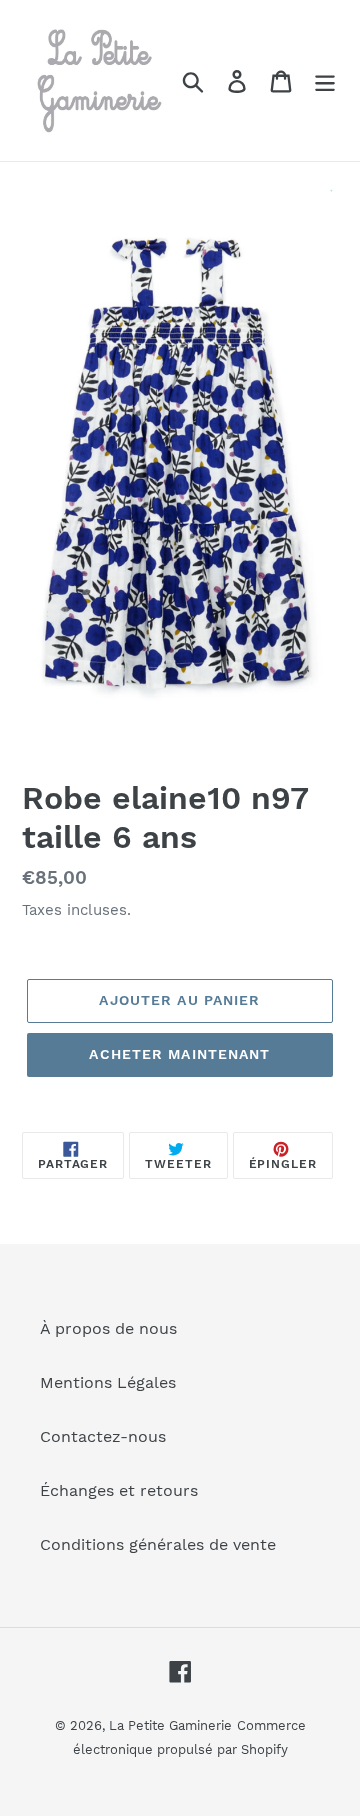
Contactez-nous (103, 1436)
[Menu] (325, 80)
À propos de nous (108, 1328)
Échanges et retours (119, 1490)
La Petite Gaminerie (170, 1725)
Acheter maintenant (179, 1054)
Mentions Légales (108, 1382)
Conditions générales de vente (158, 1544)
